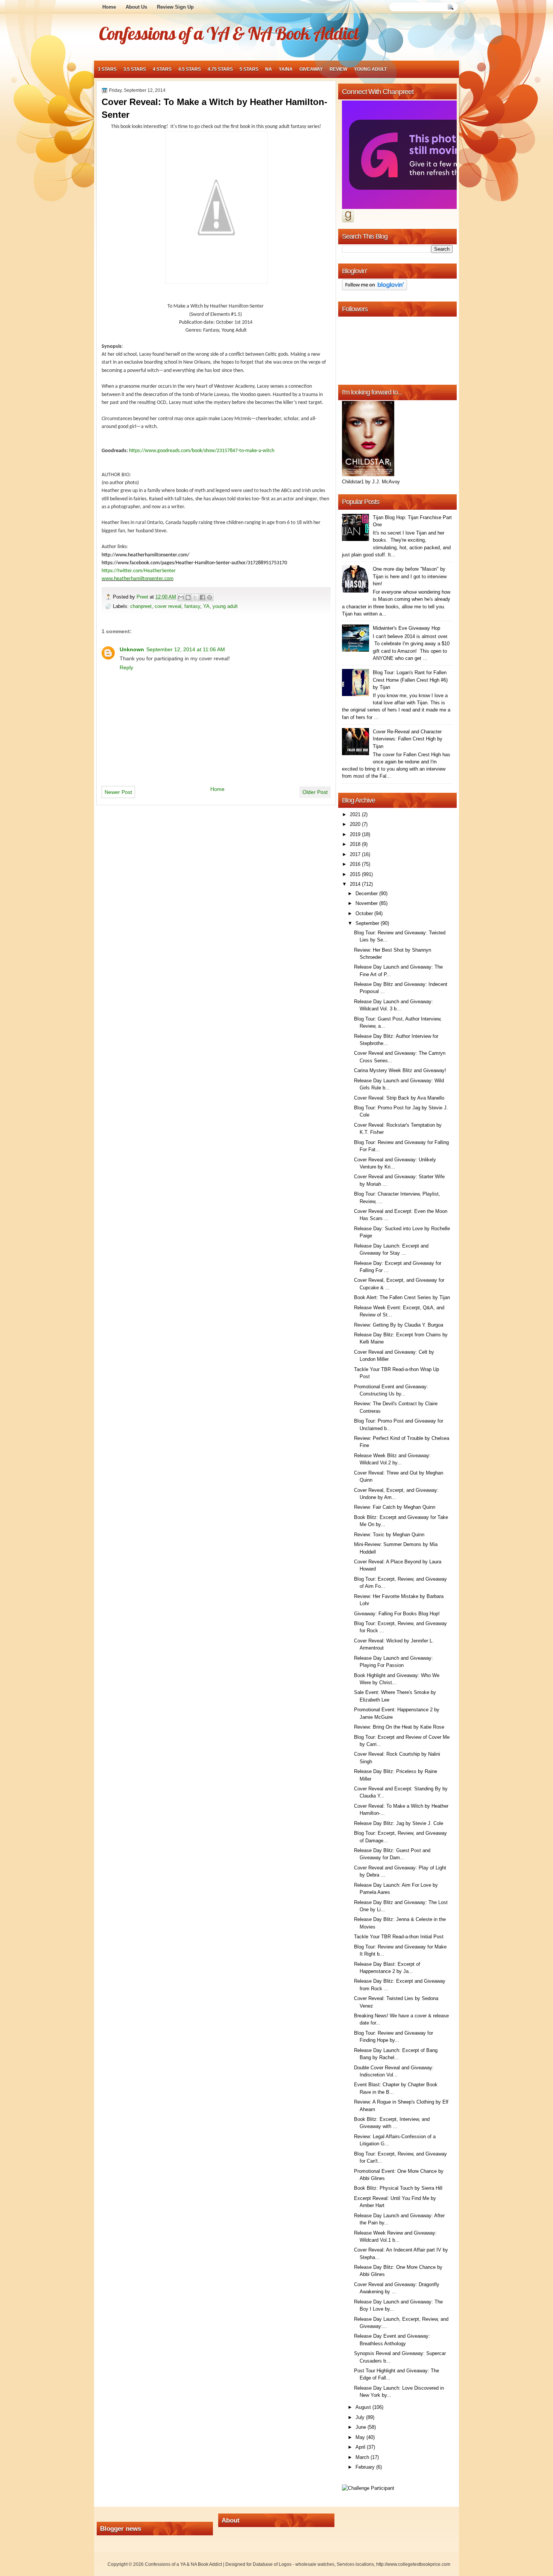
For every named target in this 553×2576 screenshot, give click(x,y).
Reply (126, 667)
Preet (143, 597)
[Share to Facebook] (202, 597)
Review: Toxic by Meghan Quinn (389, 1535)
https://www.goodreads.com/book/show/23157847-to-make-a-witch (202, 451)
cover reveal (168, 606)
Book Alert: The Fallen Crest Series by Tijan (402, 1297)
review (338, 69)
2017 (356, 854)
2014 (356, 884)
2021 (356, 814)
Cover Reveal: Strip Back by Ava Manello (399, 1098)
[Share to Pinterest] (210, 597)
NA (269, 69)
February (366, 2467)
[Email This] (181, 597)
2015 (356, 874)
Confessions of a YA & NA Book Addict (229, 33)
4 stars (162, 69)
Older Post (315, 792)
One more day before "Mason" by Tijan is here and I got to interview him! (410, 576)
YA (206, 606)
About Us (136, 7)
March (363, 2457)
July (361, 2417)
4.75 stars (220, 69)
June (362, 2427)
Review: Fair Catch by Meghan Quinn (395, 1507)
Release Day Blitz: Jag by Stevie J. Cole (399, 1823)
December (367, 893)
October (365, 913)
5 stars (249, 69)
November (367, 903)
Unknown (132, 649)
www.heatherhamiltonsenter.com (137, 579)
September (368, 923)
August (364, 2407)
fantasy (192, 606)
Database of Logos (272, 2564)
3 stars (107, 69)
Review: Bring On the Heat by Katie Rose (399, 1727)
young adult (370, 69)
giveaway (311, 69)
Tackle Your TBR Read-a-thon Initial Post (399, 1937)
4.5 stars (190, 69)
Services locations (355, 2564)
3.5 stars (135, 69)
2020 (356, 824)
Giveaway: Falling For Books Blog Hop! (397, 1614)
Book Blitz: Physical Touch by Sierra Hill (398, 2188)
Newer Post (118, 792)
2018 (356, 844)
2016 (356, 864)
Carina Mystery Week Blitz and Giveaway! (400, 1070)
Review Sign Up (175, 7)
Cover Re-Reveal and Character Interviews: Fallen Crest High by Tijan (408, 739)
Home (109, 7)
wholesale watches (315, 2564)
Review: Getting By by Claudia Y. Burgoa (399, 1325)
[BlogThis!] (188, 597)
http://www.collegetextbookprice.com (413, 2564)
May (361, 2437)
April (361, 2447)
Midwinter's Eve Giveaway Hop (406, 628)
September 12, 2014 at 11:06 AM (186, 649)
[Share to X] (195, 597)
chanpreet (141, 606)
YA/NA (286, 69)
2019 (356, 834)
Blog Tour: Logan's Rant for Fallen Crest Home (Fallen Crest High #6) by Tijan (410, 680)
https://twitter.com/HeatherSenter (139, 571)
